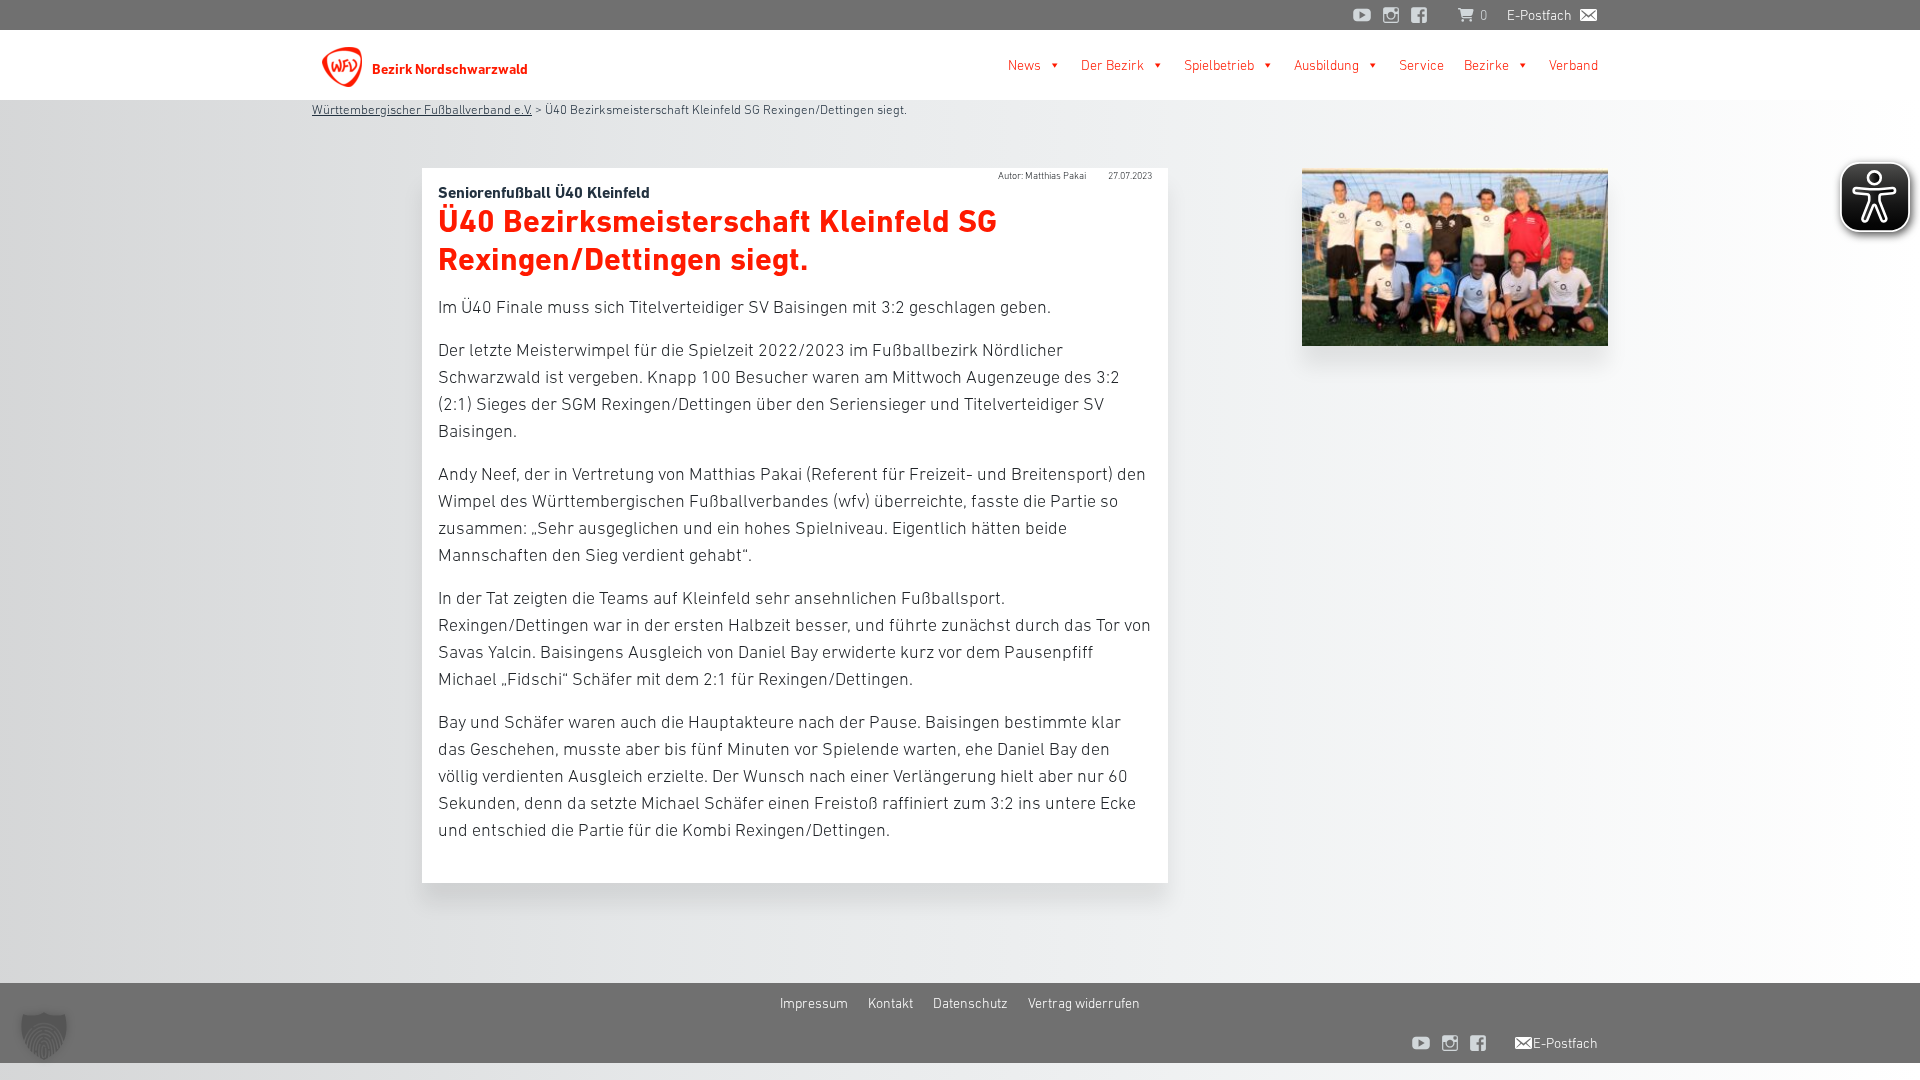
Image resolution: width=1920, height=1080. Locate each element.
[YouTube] (1362, 15)
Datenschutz (970, 1003)
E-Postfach (1539, 15)
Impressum (814, 1003)
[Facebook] (1424, 15)
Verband (1573, 65)
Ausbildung (1326, 65)
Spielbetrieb (1219, 65)
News (1024, 65)
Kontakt (890, 1003)
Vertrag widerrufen (1084, 1003)
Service (1421, 65)
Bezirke (1486, 65)
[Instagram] (1391, 15)
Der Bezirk (1112, 65)
